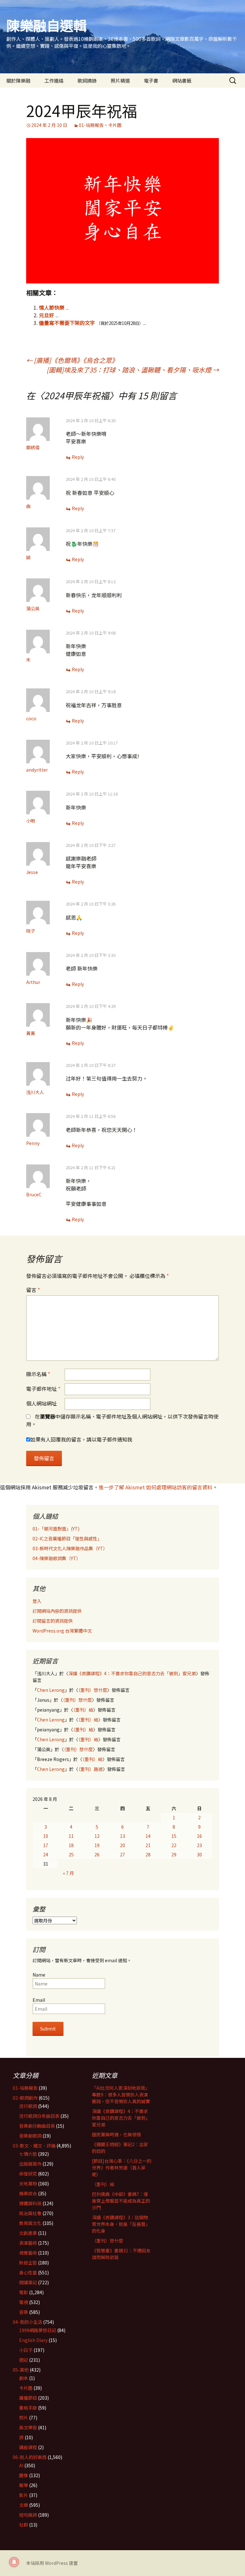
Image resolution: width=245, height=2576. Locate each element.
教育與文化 (30, 2223)
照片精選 (120, 81)
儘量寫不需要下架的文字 (67, 323)
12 (97, 1836)
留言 (33, 1290)
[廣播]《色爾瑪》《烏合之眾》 (72, 360)
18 (71, 1845)
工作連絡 (54, 81)
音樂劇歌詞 (30, 2136)
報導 (24, 2485)
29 (174, 1854)
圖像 (24, 2475)
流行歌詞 (28, 2106)
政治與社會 (30, 2213)
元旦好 (47, 315)
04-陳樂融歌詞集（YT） (57, 1558)
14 (148, 1836)
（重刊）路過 (90, 1769)
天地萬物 (28, 2183)
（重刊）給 (83, 1710)
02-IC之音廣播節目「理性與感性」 (67, 1538)
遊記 (24, 2360)
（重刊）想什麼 (93, 1690)
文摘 (24, 2505)
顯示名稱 (38, 1374)
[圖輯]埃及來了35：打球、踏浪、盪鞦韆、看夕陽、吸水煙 (133, 370)
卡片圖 (115, 125)
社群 (24, 2525)
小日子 (26, 2350)
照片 (24, 2418)
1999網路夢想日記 (38, 2330)
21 (148, 1845)
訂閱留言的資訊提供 (53, 1621)
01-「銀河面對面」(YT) (56, 1529)
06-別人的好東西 (30, 2457)
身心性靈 (28, 2272)
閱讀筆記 (28, 2282)
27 (122, 1854)
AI (21, 2465)
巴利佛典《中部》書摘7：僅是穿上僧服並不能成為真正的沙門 (121, 2201)
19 (97, 1845)
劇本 (24, 2378)
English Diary (33, 2340)
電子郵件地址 (43, 1389)
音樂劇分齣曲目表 (37, 2126)
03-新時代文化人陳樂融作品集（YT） (70, 1548)
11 (71, 1836)
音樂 (24, 2312)
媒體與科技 (30, 2203)
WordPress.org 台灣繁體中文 (62, 1631)
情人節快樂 (52, 307)
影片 (24, 2495)
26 (97, 1854)
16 (199, 1836)
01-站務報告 (91, 125)
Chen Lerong (51, 1690)
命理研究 (28, 2174)
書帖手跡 (28, 2408)
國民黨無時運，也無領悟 (116, 2134)
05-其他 (21, 2370)
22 (174, 1845)
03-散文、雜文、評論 (34, 2146)
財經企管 (28, 2263)
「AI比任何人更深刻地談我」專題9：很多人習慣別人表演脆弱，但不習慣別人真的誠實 (121, 2095)
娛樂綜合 (28, 2193)
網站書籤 (182, 81)
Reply (78, 457)
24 (46, 1854)
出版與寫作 (30, 2164)
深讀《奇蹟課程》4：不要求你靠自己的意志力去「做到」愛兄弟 (132, 1673)
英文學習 (28, 2427)
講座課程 (28, 2447)
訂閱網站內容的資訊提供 (57, 1611)
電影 (24, 2292)
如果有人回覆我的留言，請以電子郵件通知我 (81, 1439)
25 (71, 1854)
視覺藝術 (28, 2253)
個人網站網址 (41, 1403)
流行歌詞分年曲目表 (39, 2116)
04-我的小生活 (27, 2322)
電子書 (151, 81)
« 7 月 (68, 1873)
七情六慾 (28, 2154)
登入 (37, 1601)
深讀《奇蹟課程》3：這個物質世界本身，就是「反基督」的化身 (121, 2224)
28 (148, 1854)
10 (46, 1836)
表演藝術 (28, 2243)
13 (122, 1836)
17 (46, 1845)
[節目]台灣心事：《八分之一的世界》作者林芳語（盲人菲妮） (122, 2168)
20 (122, 1845)
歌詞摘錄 (87, 81)
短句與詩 (28, 2515)
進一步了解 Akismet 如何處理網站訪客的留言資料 (156, 1487)
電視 (24, 2302)
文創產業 (28, 2233)
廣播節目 (28, 2398)
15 (174, 1836)
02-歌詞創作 (25, 2098)
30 (199, 1854)
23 (199, 1845)
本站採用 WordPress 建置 (52, 2563)
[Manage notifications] (14, 2562)
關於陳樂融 (18, 81)
